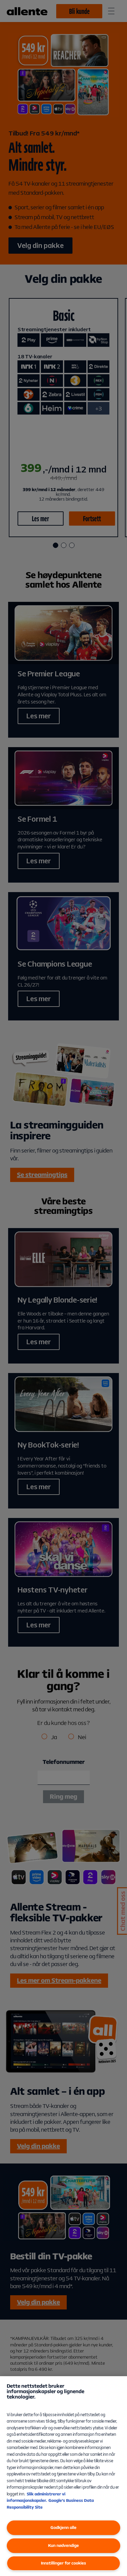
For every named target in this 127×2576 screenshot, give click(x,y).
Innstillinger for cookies (63, 2563)
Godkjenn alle (63, 2527)
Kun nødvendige (63, 2545)
